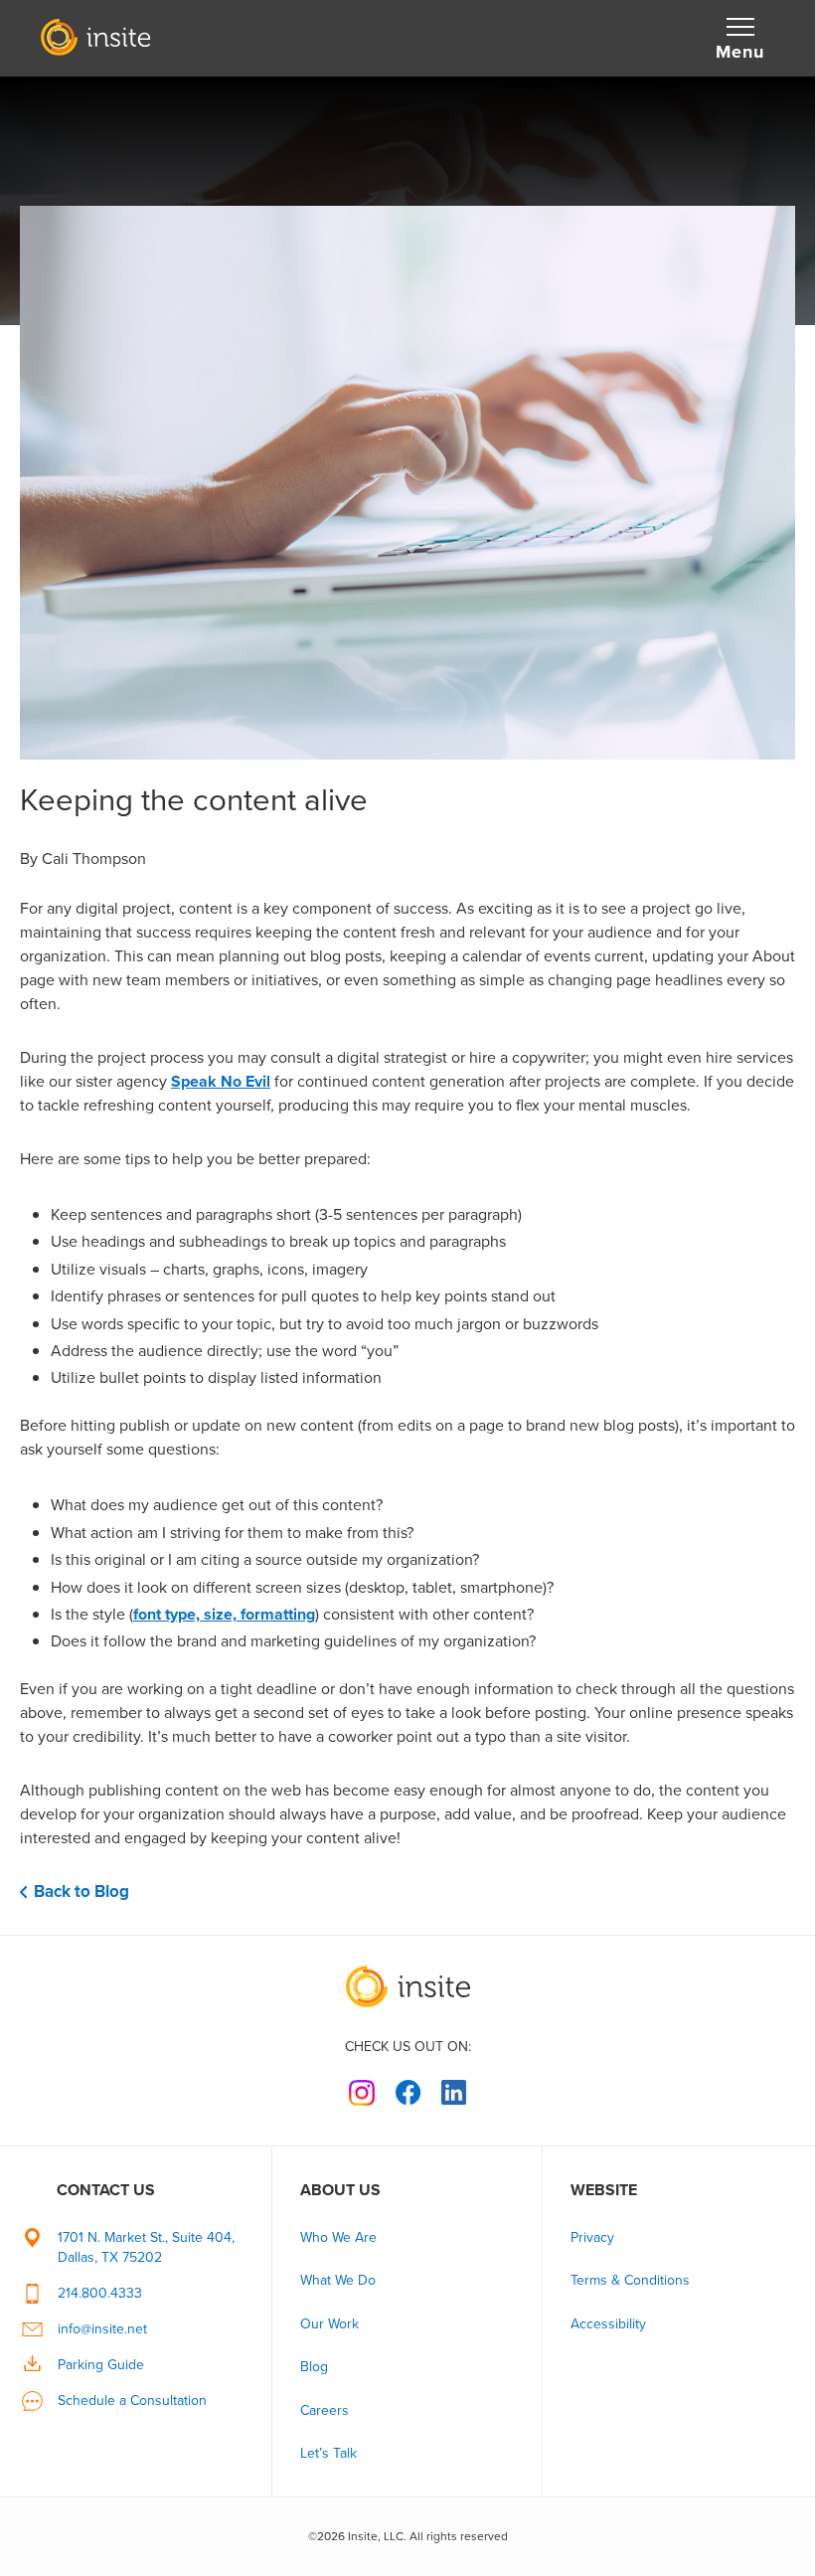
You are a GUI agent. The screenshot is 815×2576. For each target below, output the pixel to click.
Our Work (329, 2324)
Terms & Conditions (630, 2280)
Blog (314, 2367)
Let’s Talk (328, 2453)
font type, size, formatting (224, 1614)
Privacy (592, 2237)
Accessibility (608, 2324)
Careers (325, 2410)
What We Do (338, 2280)
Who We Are (338, 2237)
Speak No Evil (221, 1081)
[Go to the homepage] (407, 1986)
